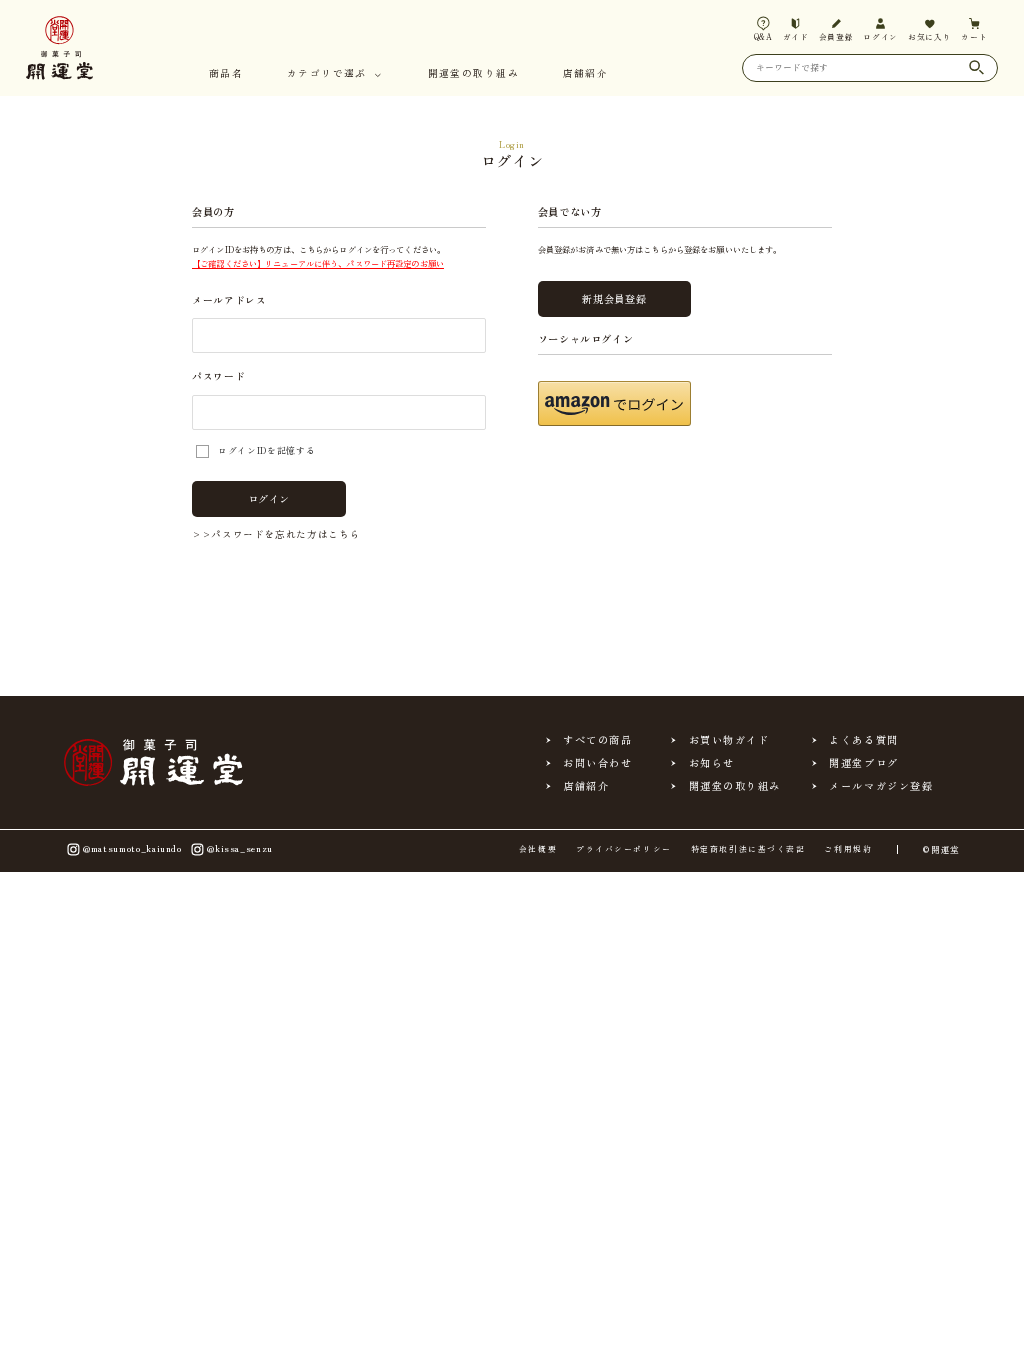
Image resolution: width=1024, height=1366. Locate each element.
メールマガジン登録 (881, 786)
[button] (615, 403)
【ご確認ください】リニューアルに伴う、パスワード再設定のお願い (318, 263)
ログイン (269, 498)
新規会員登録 (614, 298)
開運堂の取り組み (473, 74)
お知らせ (712, 763)
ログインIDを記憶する (266, 450)
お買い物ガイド (729, 740)
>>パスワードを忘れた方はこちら (276, 534)
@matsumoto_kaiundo (132, 847)
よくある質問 (863, 740)
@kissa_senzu (240, 847)
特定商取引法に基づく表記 (748, 849)
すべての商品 (597, 740)
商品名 (226, 74)
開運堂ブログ (863, 763)
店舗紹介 (585, 74)
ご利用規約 (848, 849)
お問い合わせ (597, 763)
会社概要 (538, 849)
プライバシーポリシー (623, 849)
